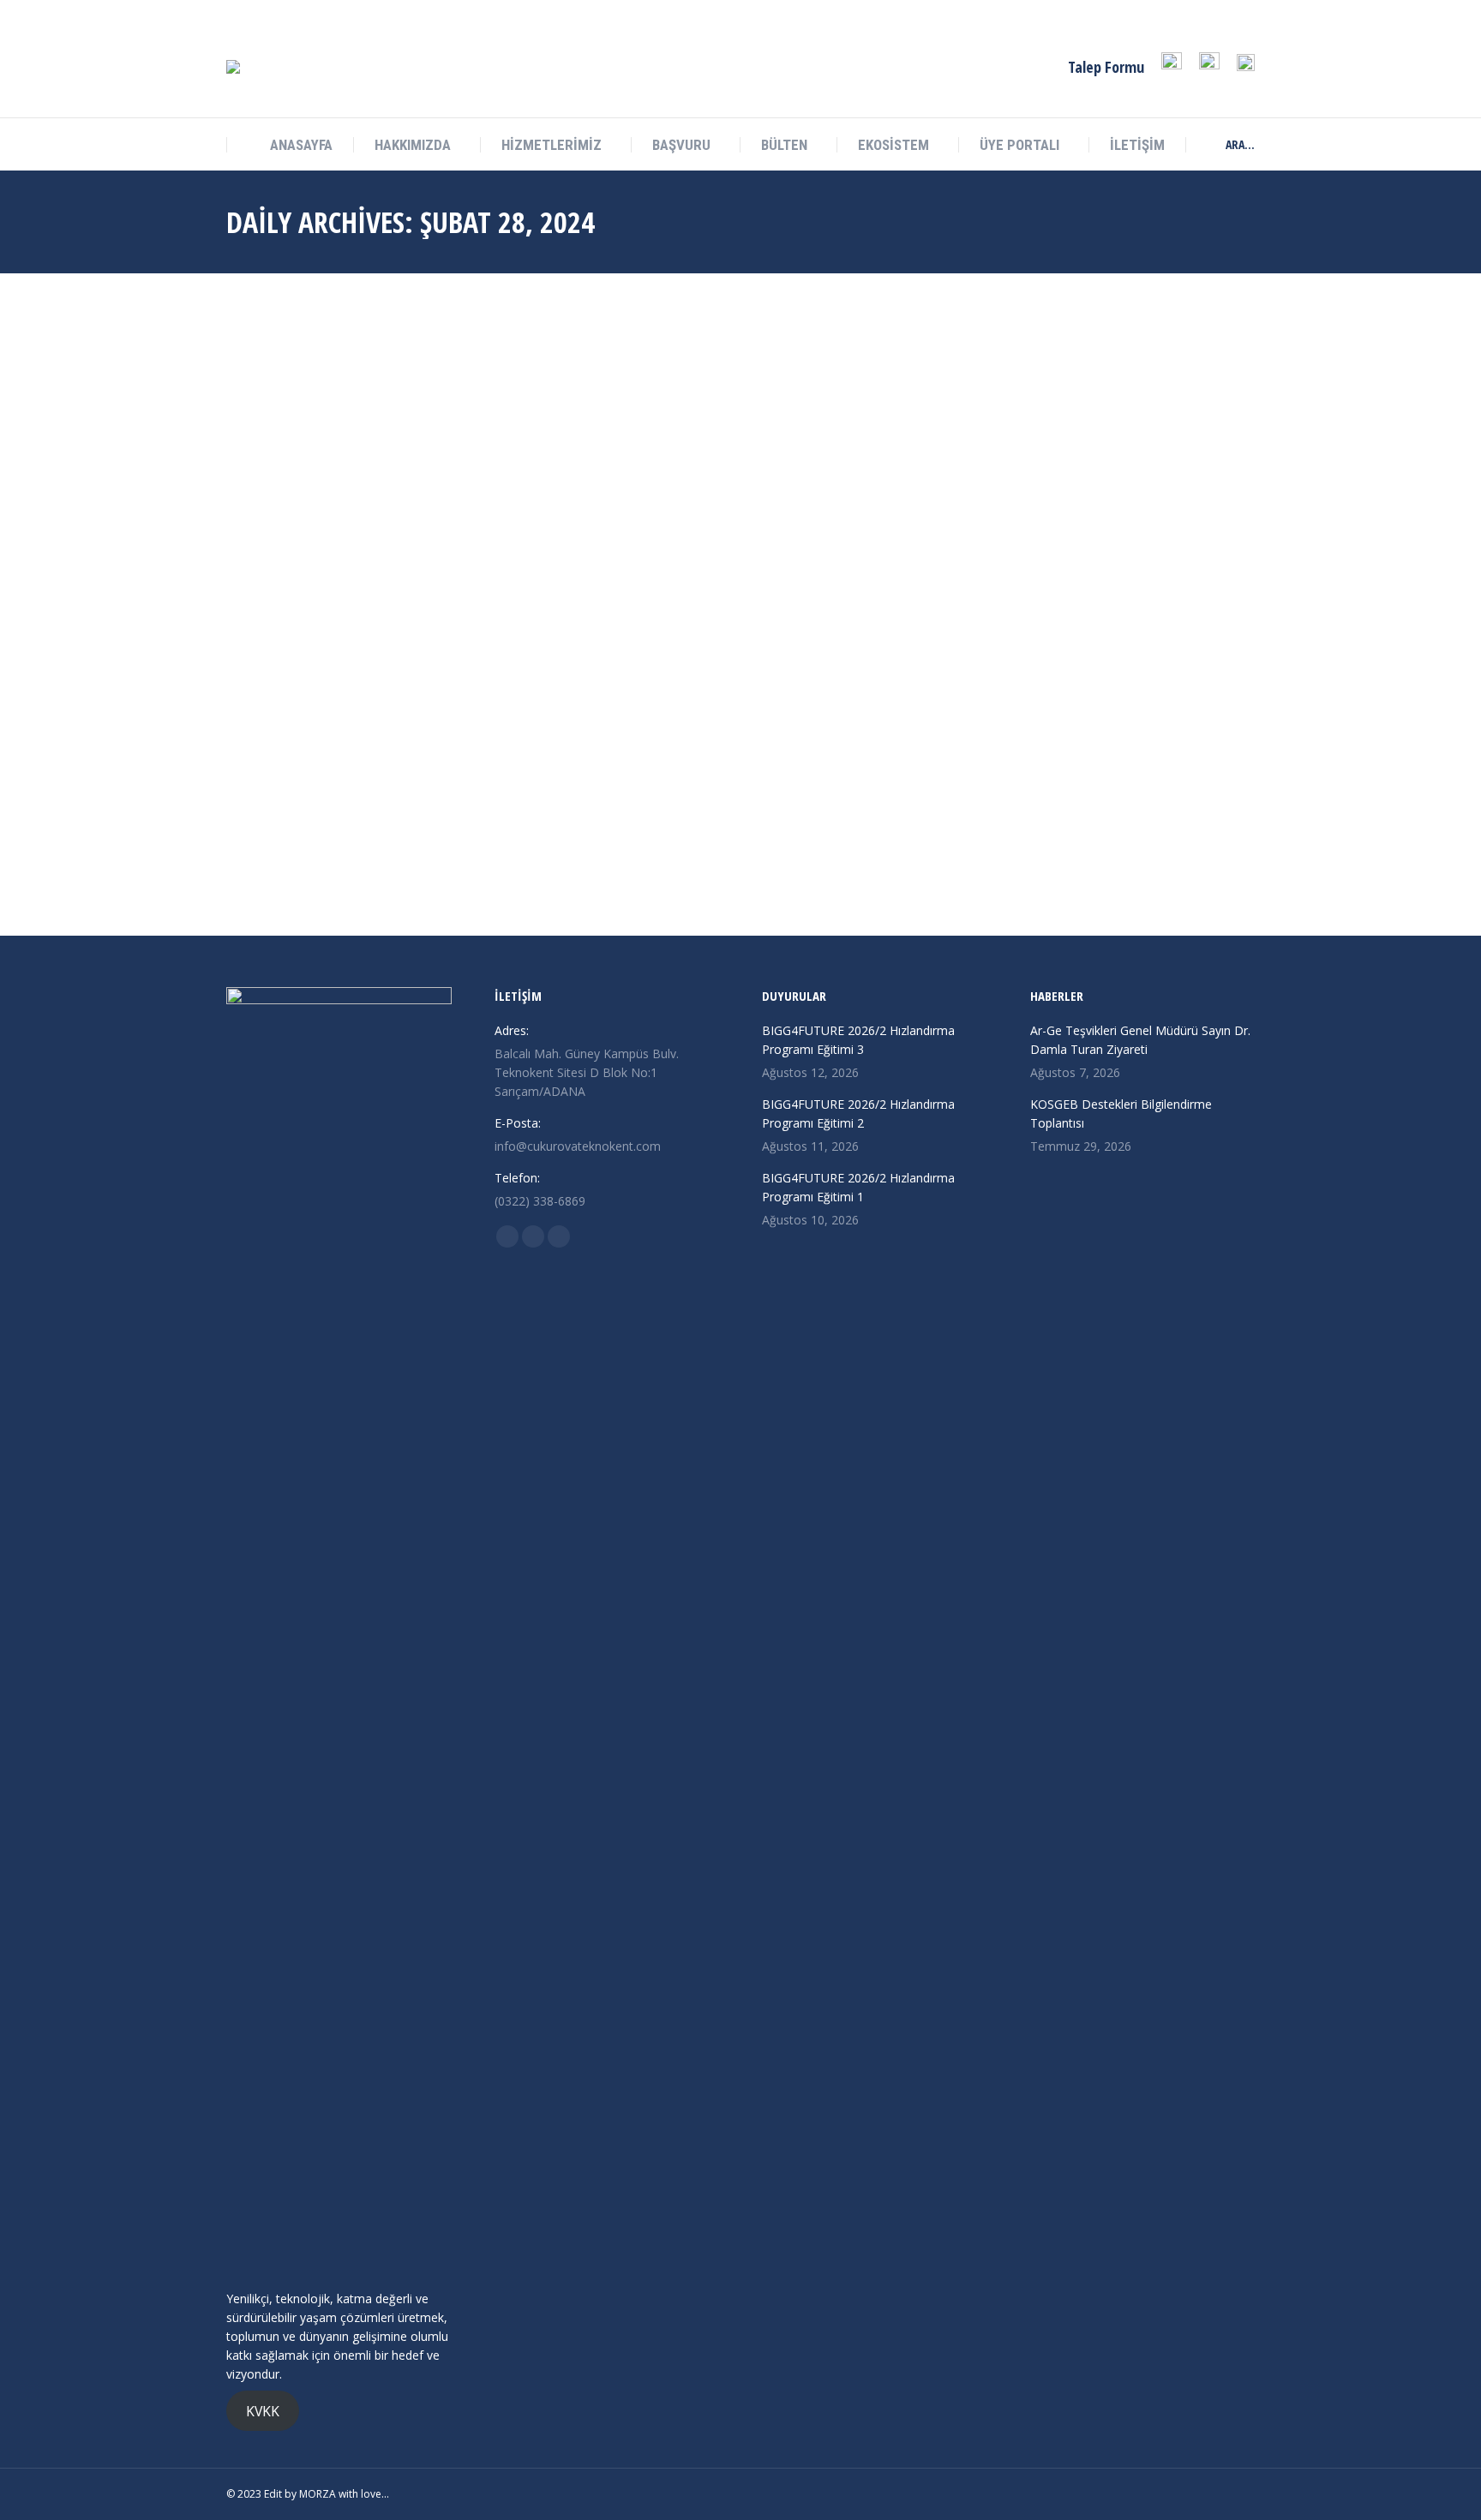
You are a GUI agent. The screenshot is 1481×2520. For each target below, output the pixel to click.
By (331, 881)
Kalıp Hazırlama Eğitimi (329, 856)
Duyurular (272, 881)
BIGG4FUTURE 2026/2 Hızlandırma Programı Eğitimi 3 (858, 1040)
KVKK (263, 2410)
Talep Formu (1106, 67)
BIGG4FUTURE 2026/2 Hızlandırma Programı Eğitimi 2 (858, 1113)
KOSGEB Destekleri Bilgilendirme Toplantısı (1121, 1113)
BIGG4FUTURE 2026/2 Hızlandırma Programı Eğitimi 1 (858, 1187)
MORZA (318, 2494)
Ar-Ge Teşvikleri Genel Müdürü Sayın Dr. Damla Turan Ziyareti (1140, 1040)
